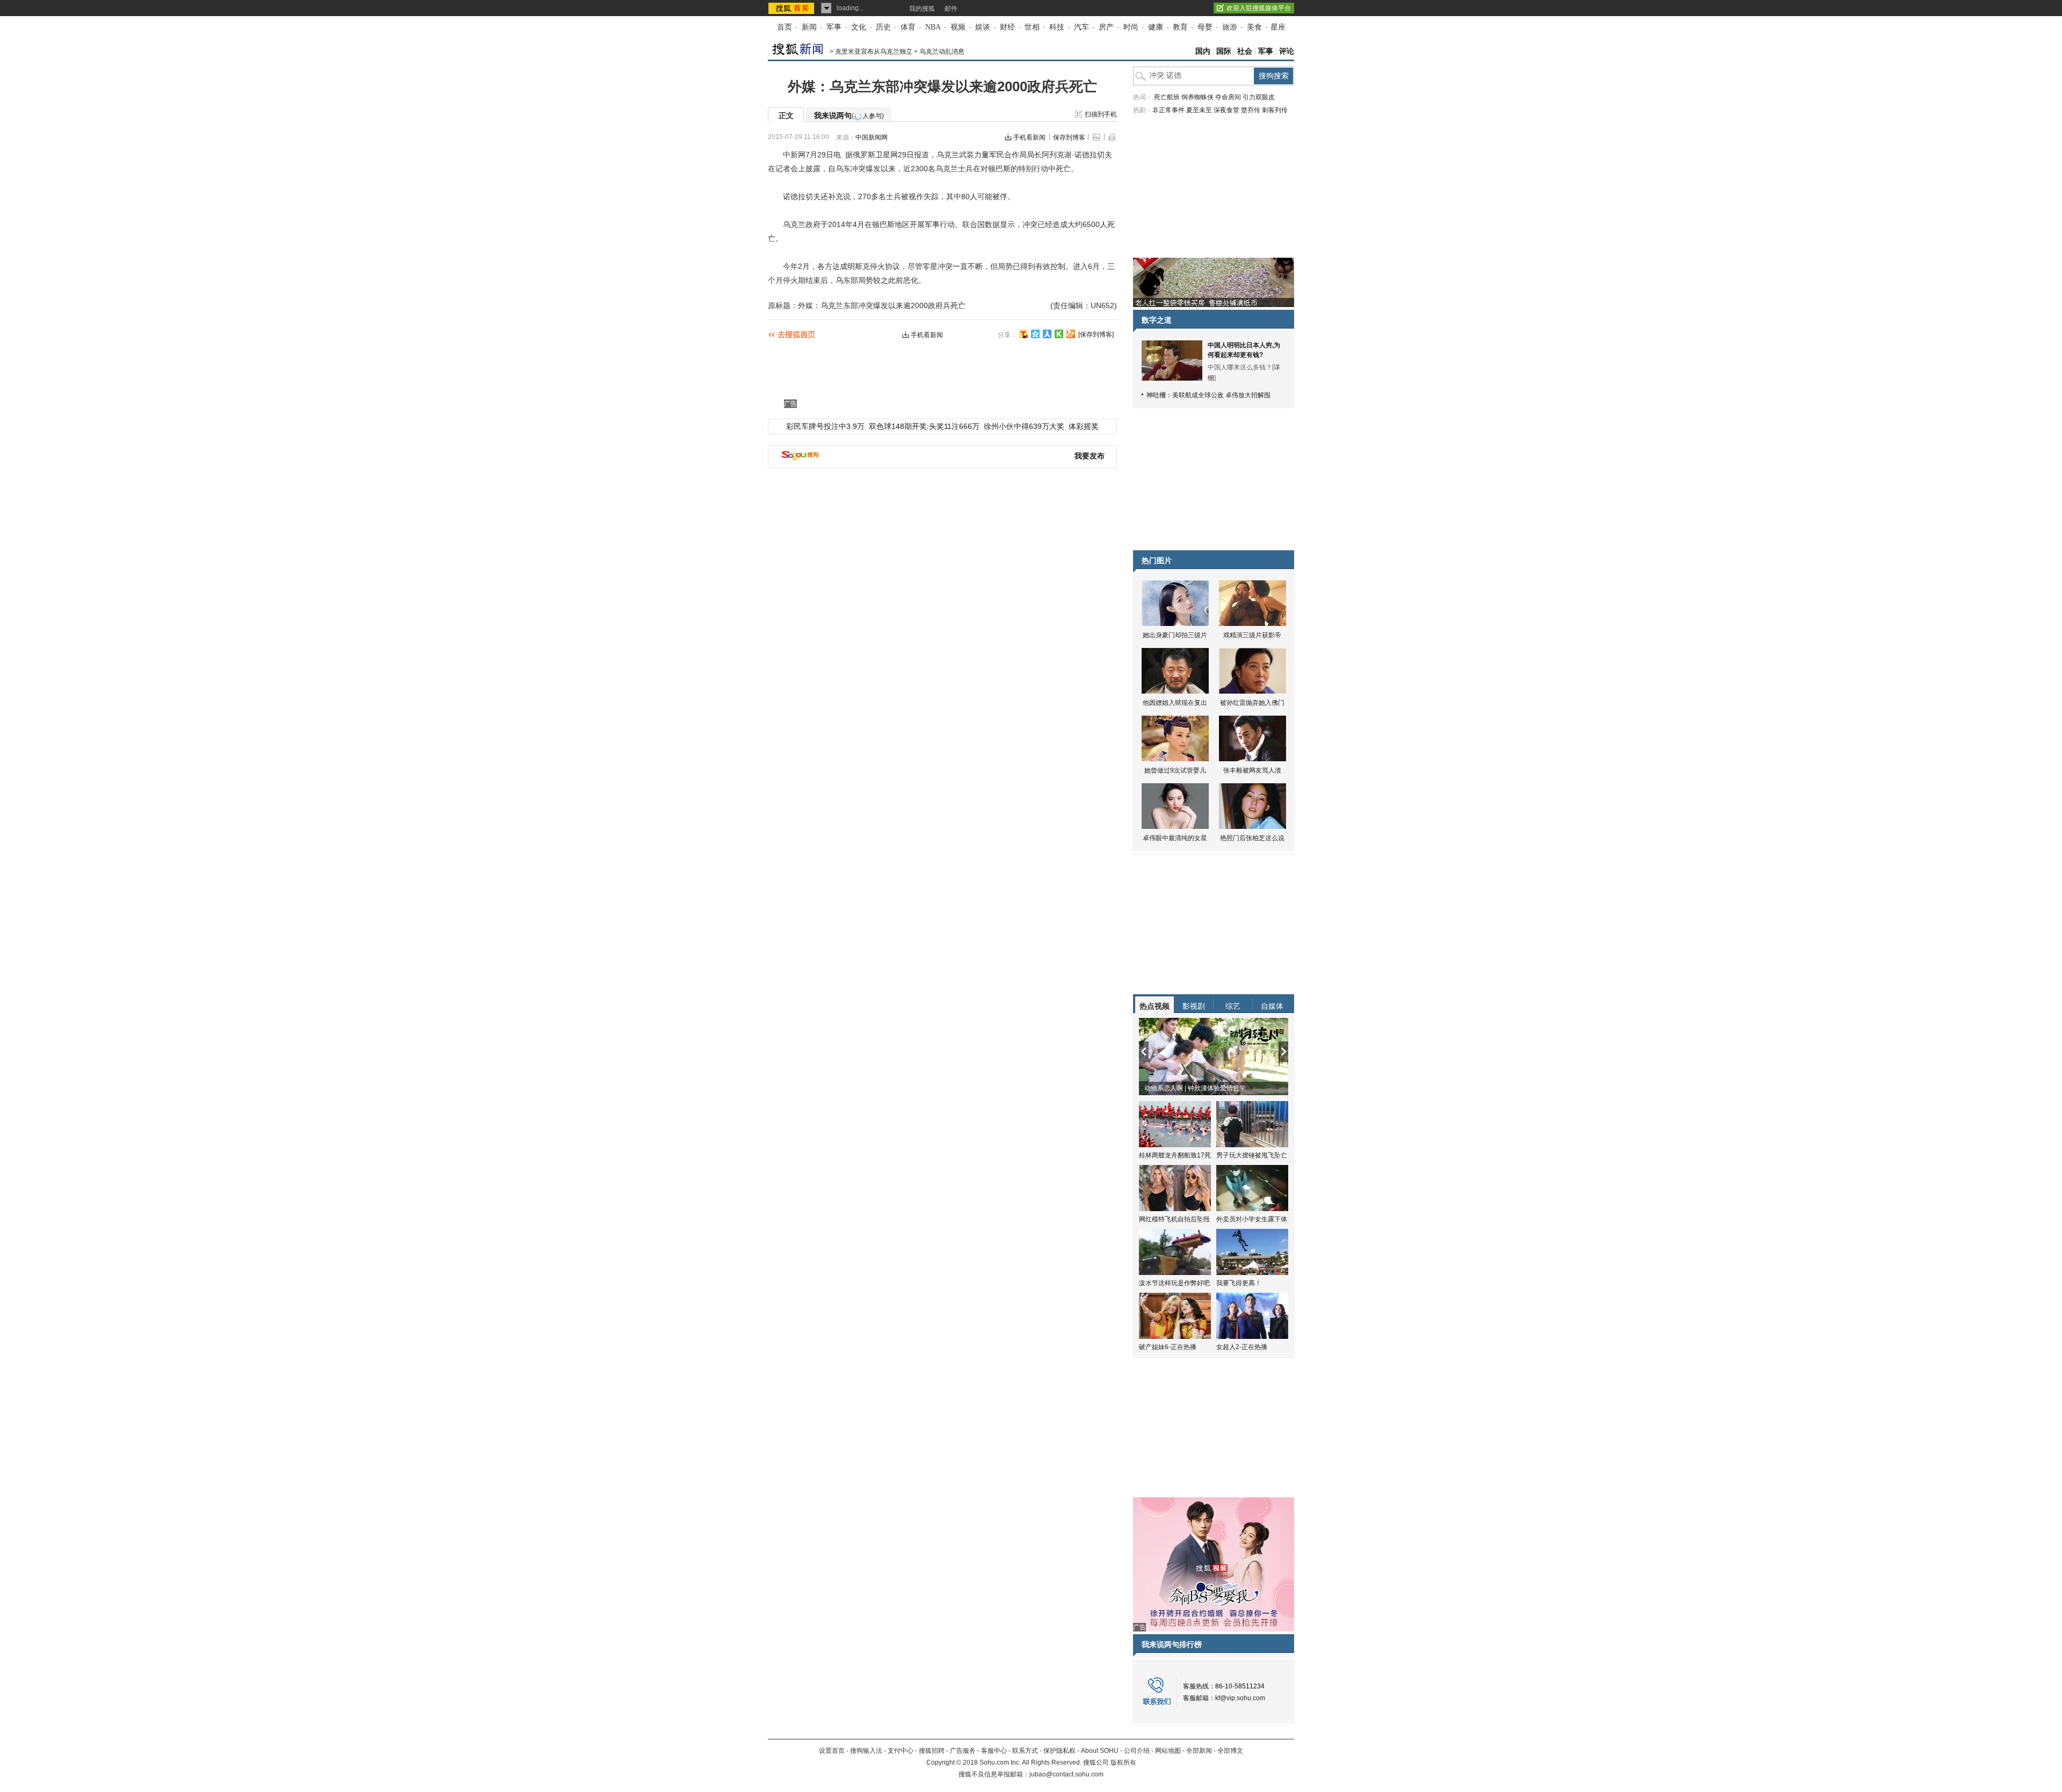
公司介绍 (1137, 1751)
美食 (1254, 27)
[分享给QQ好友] (1035, 334)
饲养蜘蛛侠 (1197, 97)
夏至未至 (1199, 110)
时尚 (1131, 27)
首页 (785, 27)
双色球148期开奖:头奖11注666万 (924, 426)
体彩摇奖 (1084, 426)
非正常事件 (1168, 110)
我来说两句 (849, 115)
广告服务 (963, 1751)
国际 (1224, 51)
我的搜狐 (922, 9)
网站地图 (1168, 1751)
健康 (1156, 27)
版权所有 (1123, 1762)
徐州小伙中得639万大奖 (1024, 426)
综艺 (1233, 1006)
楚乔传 (1251, 110)
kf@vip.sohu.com (1240, 1698)
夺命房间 (1228, 97)
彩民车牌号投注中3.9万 (825, 426)
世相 (1032, 27)
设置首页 (832, 1751)
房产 (1106, 27)
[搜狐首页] (792, 8)
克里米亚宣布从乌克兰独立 (874, 52)
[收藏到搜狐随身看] (1059, 334)
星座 (1278, 27)
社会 (1245, 51)
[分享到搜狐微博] (1023, 334)
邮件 (951, 9)
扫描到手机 (1101, 114)
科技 (1057, 27)
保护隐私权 (1059, 1751)
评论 (1287, 51)
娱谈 (983, 27)
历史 (883, 27)
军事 (834, 27)
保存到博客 (1069, 137)
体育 (908, 27)
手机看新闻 (1029, 137)
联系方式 (1025, 1751)
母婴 (1205, 27)
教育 (1180, 27)
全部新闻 (1199, 1751)
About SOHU (1100, 1751)
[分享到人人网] (1047, 334)
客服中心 (994, 1751)
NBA (933, 27)
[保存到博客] (1096, 334)
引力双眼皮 (1259, 97)
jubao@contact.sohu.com (1066, 1774)
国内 (1203, 51)
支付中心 (901, 1751)
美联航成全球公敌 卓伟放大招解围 (1221, 395)
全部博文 (1230, 1751)
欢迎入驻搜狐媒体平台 (1259, 8)
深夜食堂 (1226, 110)
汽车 (1081, 27)
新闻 (809, 27)
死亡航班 (1167, 97)
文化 (859, 27)
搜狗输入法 (866, 1751)
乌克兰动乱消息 (942, 52)
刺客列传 (1275, 110)
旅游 (1230, 27)
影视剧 (1194, 1006)
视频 (958, 27)
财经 (1007, 27)
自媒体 (1272, 1006)
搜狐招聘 (932, 1751)
